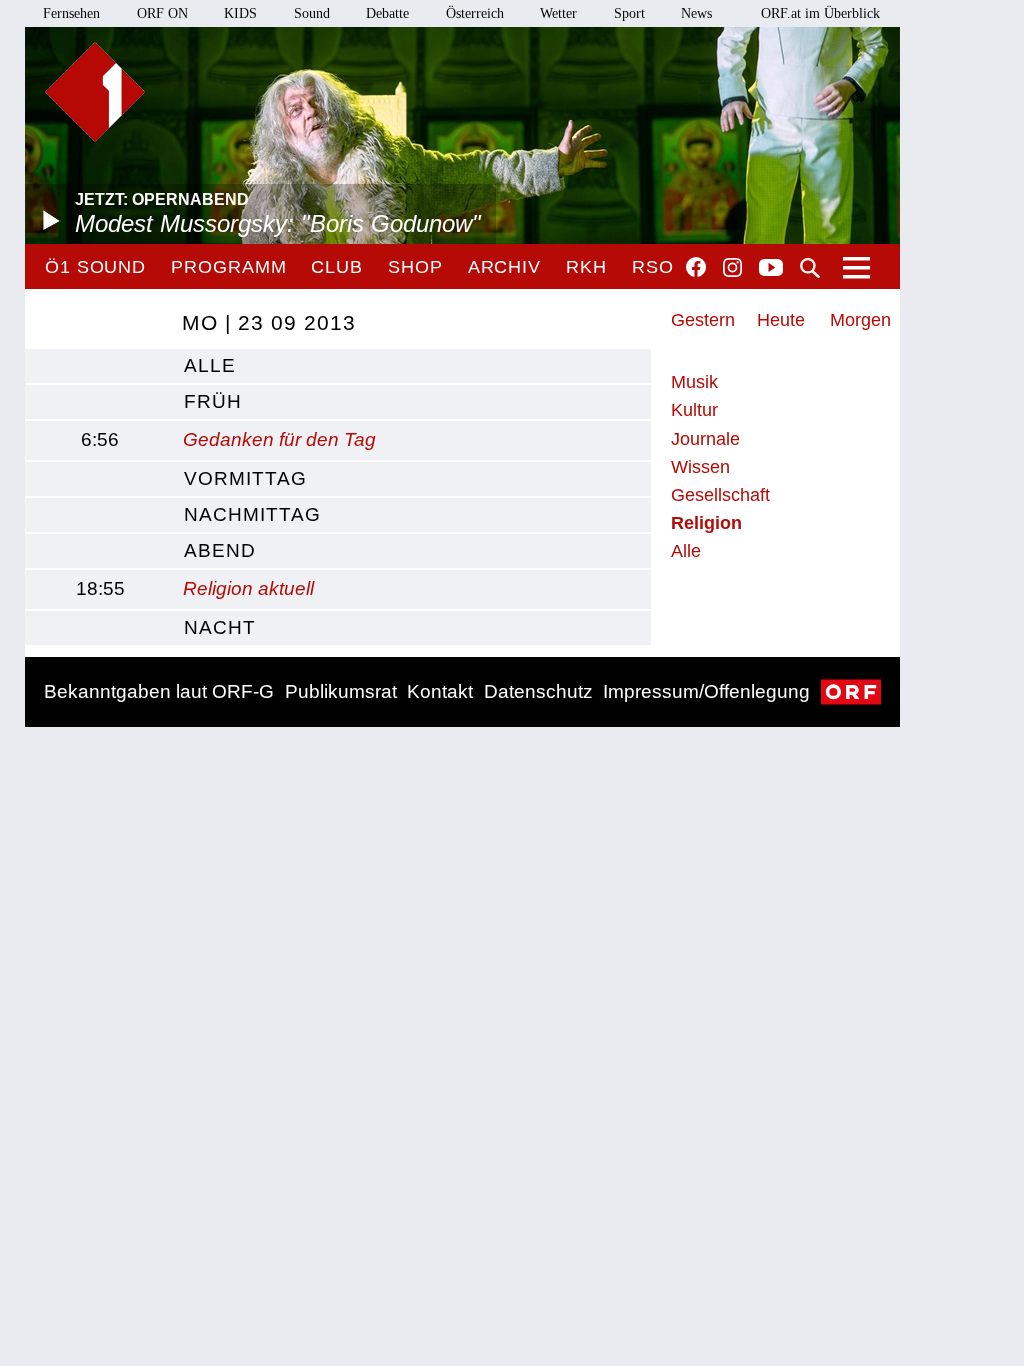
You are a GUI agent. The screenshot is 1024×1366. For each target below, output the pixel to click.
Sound (312, 13)
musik (694, 382)
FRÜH (213, 401)
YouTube (771, 269)
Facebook (696, 267)
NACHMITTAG (252, 514)
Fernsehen (71, 13)
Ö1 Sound (95, 267)
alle (210, 365)
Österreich (475, 13)
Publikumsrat (341, 691)
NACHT (220, 627)
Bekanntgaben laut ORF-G (159, 691)
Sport (629, 13)
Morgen (860, 320)
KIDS (240, 13)
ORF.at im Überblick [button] (820, 13)
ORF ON (162, 13)
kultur (694, 410)
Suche (810, 268)
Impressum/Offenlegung (706, 691)
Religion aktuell (248, 588)
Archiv (504, 267)
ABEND (220, 550)
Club (337, 267)
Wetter (558, 13)
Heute (781, 320)
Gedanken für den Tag (279, 439)
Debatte (387, 13)
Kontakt (440, 691)
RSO (653, 267)
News (696, 13)
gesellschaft (720, 495)
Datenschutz (538, 691)
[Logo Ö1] (95, 92)
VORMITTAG (245, 478)
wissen (700, 467)
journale (705, 439)
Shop (415, 267)
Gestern (703, 320)
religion (706, 523)
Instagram (732, 268)
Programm (228, 267)
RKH (586, 267)
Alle (686, 551)
